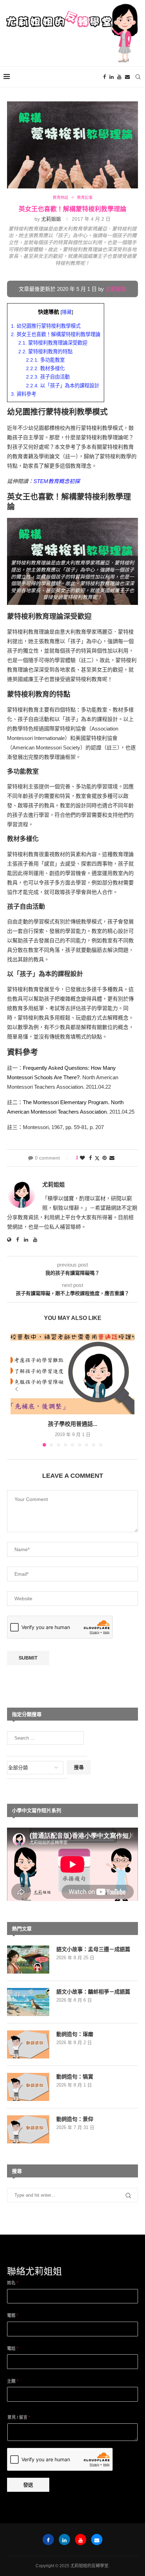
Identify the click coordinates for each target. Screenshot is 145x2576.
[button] (17, 1389)
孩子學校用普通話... (72, 1424)
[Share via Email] (112, 1158)
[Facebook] (105, 77)
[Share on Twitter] (97, 1158)
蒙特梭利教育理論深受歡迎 (53, 343)
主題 (13, 2381)
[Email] (127, 77)
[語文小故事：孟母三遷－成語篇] (28, 1960)
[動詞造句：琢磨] (28, 2044)
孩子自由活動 (48, 377)
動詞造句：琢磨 (75, 2034)
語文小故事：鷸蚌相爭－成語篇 (93, 1992)
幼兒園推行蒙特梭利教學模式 (46, 326)
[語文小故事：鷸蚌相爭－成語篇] (28, 2002)
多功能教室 (45, 360)
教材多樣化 (45, 368)
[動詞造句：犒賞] (28, 2087)
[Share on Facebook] (90, 1158)
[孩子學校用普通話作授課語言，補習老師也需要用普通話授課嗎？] (72, 1373)
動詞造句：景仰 (75, 2119)
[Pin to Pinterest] (105, 1158)
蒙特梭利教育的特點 (45, 352)
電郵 (13, 2316)
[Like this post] (82, 1158)
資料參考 (24, 394)
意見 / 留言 (19, 2417)
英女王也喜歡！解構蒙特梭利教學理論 (56, 334)
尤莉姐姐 (51, 219)
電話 (13, 2349)
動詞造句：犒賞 (75, 2077)
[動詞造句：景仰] (28, 2129)
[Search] (138, 77)
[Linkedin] (112, 77)
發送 (28, 2485)
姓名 (13, 2283)
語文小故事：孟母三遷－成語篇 (93, 1949)
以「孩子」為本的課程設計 (63, 386)
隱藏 (67, 312)
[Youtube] (119, 77)
